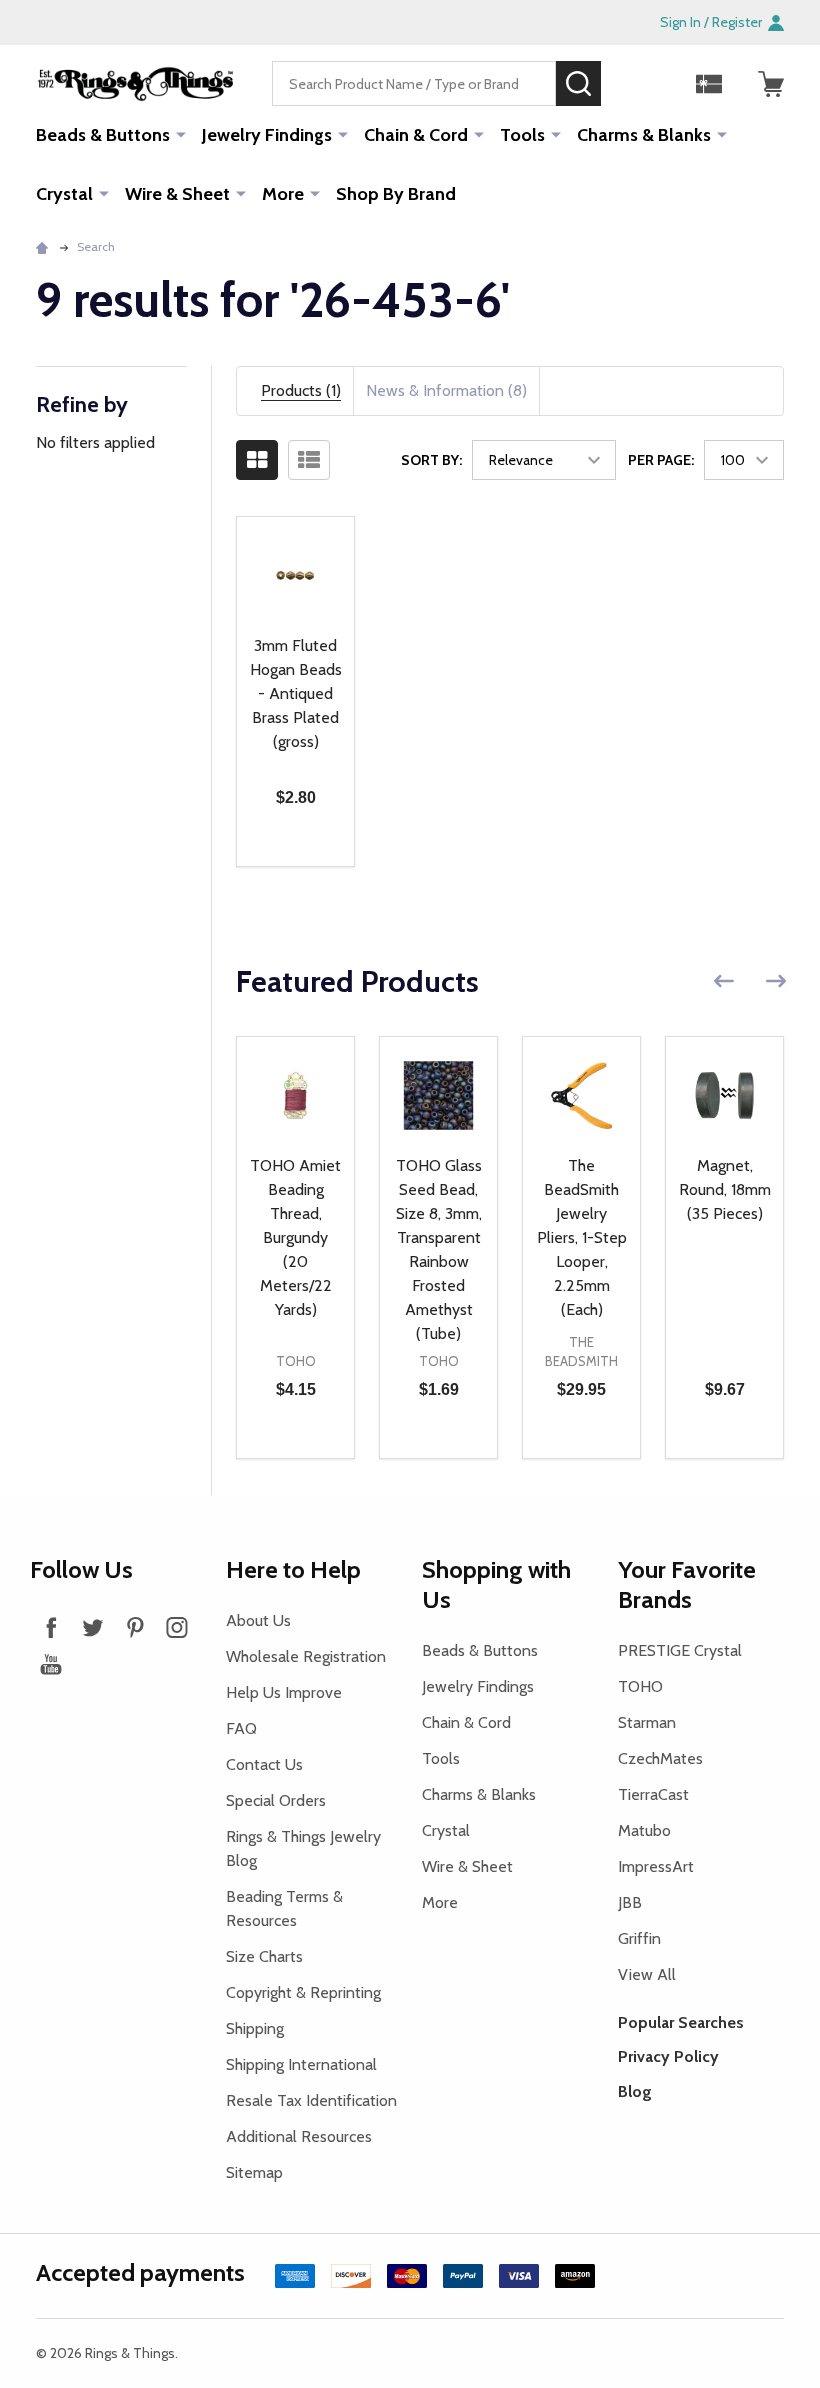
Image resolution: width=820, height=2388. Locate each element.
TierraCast (653, 1794)
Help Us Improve (284, 1692)
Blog (635, 2091)
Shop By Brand (396, 194)
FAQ (241, 1728)
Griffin (639, 1938)
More (283, 194)
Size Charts (264, 1956)
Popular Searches (681, 2022)
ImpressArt (656, 1866)
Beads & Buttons (103, 135)
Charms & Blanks (644, 135)
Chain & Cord (416, 135)
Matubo (644, 1830)
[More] (181, 134)
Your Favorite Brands (687, 1584)
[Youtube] (51, 1664)
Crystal (64, 194)
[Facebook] (51, 1627)
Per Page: (661, 460)
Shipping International (301, 2064)
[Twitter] (93, 1627)
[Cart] (771, 84)
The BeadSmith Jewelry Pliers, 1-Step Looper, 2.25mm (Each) (582, 1237)
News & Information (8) (446, 390)
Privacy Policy (668, 2056)
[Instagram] (177, 1627)
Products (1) (301, 390)
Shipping (255, 2028)
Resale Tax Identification (311, 2100)
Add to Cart (295, 866)
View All (647, 1974)
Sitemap (254, 2172)
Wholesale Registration (306, 1656)
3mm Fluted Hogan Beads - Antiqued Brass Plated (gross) (296, 693)
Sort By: (431, 460)
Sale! (631, 83)
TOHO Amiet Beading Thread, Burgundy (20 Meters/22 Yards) (295, 1237)
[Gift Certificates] (709, 84)
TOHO (640, 1686)
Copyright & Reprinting (303, 1992)
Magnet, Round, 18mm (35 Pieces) (725, 1189)
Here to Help (293, 1569)
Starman (647, 1722)
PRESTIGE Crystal (680, 1650)
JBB (630, 1902)
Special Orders (276, 1800)
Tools (522, 135)
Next (776, 981)
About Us (258, 1620)
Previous (724, 981)
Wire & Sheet (177, 194)
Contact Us (264, 1764)
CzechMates (660, 1758)
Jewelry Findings (267, 135)
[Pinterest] (135, 1627)
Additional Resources (299, 2136)
